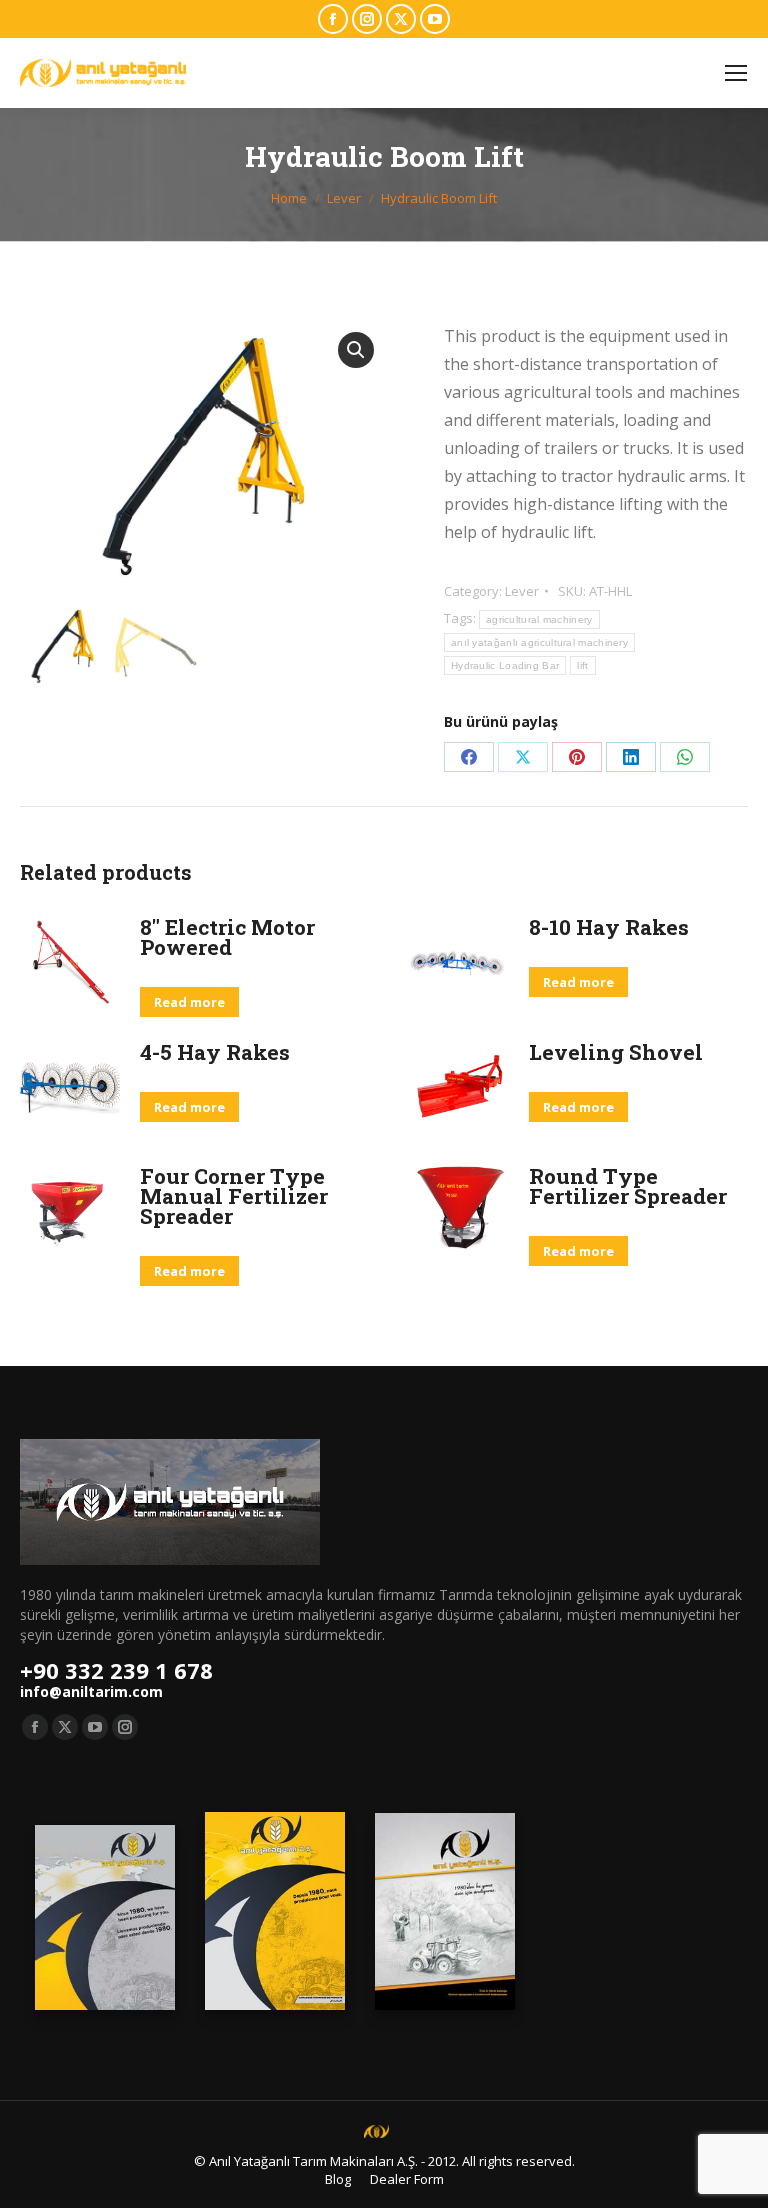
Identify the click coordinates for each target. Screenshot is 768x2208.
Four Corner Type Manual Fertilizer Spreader (234, 1196)
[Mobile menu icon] (736, 73)
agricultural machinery (539, 619)
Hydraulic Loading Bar (505, 665)
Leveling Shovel (616, 1052)
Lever (522, 591)
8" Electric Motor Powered (227, 937)
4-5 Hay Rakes (215, 1052)
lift (582, 665)
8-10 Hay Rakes (609, 927)
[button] (356, 350)
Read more (189, 1002)
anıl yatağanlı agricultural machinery (539, 642)
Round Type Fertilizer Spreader (628, 1186)
